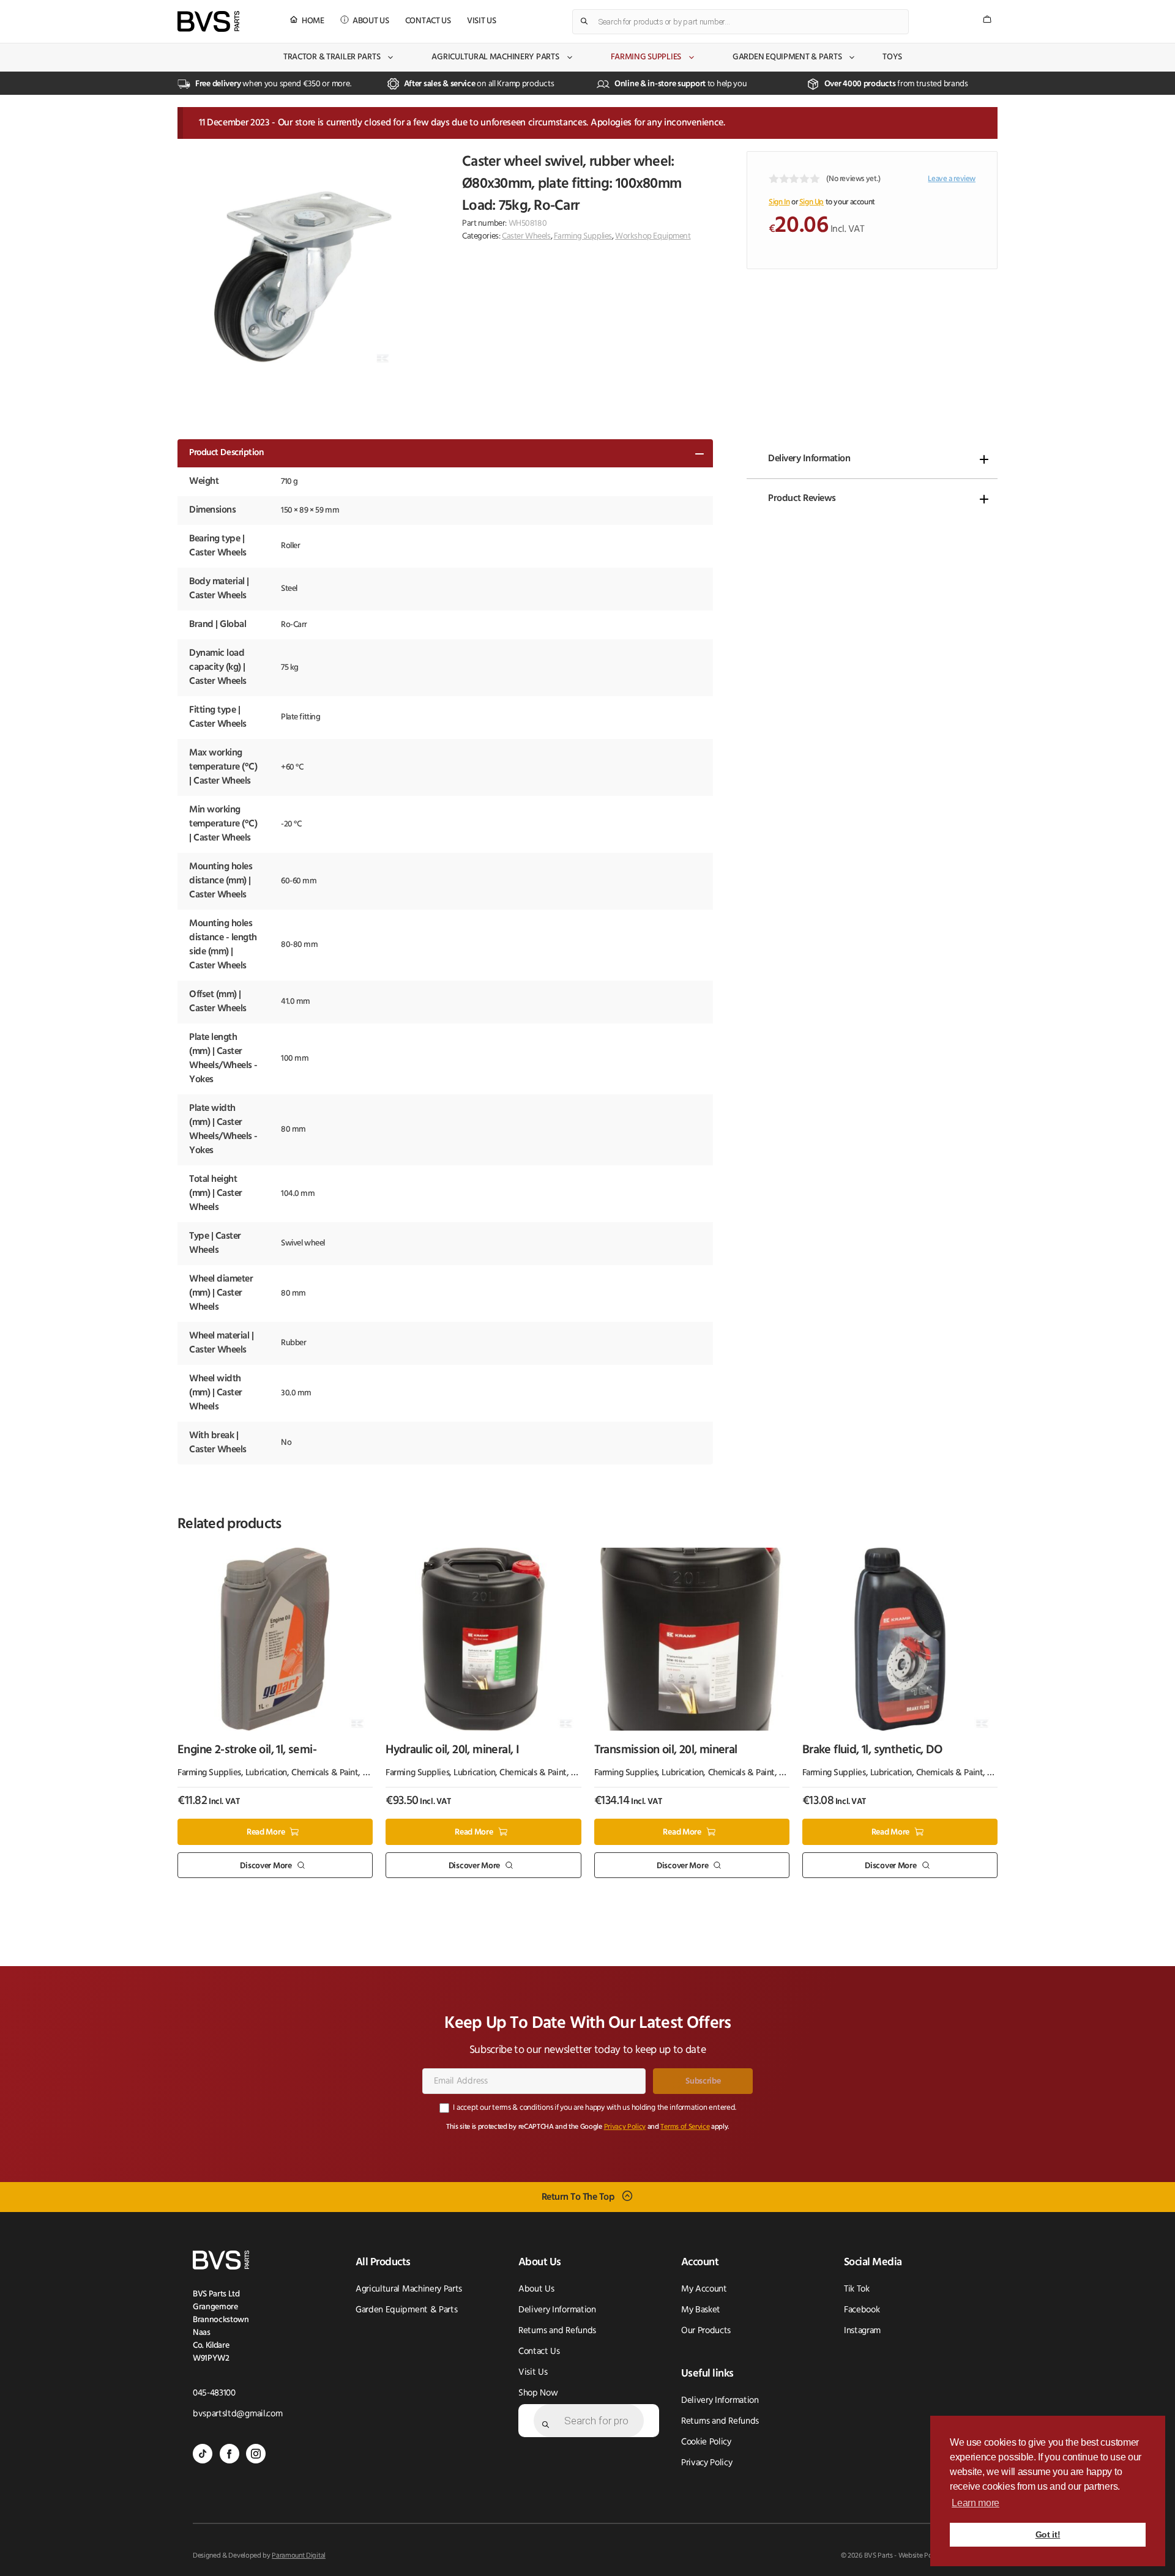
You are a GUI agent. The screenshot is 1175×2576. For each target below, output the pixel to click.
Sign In (779, 202)
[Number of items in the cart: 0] (987, 19)
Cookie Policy (706, 2442)
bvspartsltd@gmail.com (237, 2414)
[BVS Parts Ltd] (208, 21)
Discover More (266, 1865)
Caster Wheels (526, 236)
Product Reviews (802, 499)
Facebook (862, 2310)
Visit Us (482, 21)
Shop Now (538, 2393)
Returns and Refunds (557, 2331)
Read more (266, 1832)
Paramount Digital (299, 2556)
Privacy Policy (625, 2127)
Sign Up (811, 202)
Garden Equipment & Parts (787, 57)
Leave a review (952, 179)
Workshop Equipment (653, 236)
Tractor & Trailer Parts (332, 57)
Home (313, 21)
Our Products (706, 2331)
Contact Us (428, 21)
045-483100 (214, 2393)
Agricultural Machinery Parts (495, 57)
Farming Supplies (646, 57)
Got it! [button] (1048, 2534)
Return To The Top (578, 2197)
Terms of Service (685, 2127)
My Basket (701, 2310)
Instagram (862, 2331)
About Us (371, 21)
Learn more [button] (975, 2503)
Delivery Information (809, 459)
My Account (704, 2289)
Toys (892, 57)
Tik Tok (857, 2289)
